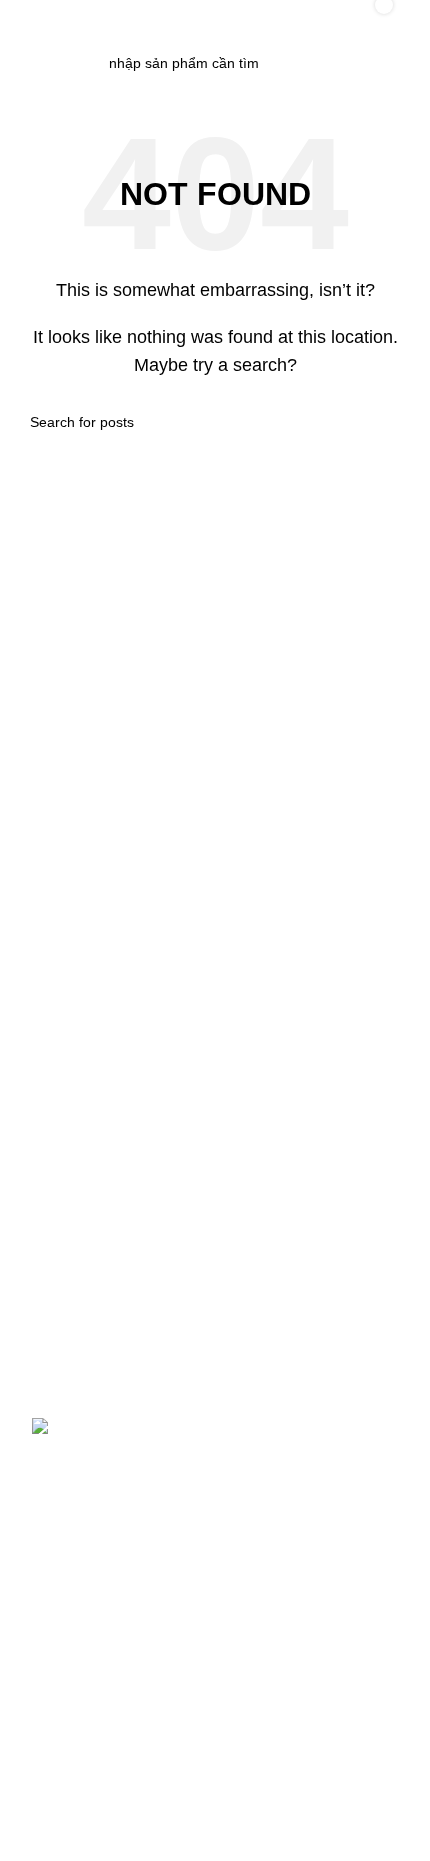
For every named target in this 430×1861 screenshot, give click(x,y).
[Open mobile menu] (36, 20)
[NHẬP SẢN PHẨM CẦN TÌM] (313, 63)
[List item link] (215, 1290)
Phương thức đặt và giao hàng (127, 1521)
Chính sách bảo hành (98, 1555)
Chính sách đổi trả (88, 1589)
